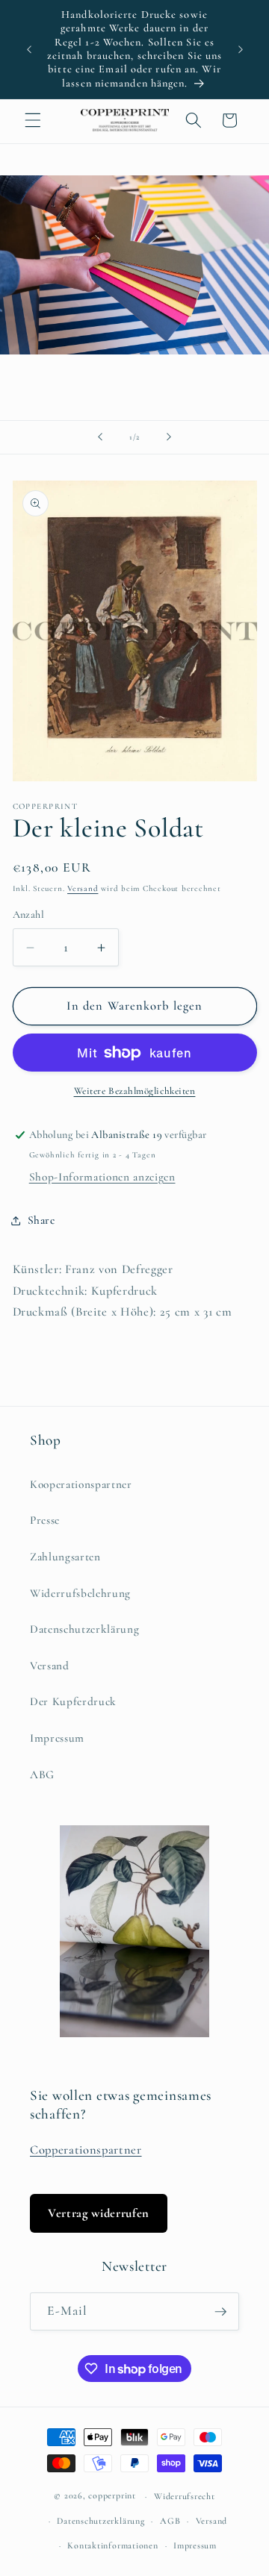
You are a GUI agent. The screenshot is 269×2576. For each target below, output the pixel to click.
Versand (83, 888)
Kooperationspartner (81, 1484)
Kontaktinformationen (112, 2545)
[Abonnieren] (220, 2312)
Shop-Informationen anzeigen (102, 1177)
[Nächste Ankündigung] (241, 49)
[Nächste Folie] (169, 437)
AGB (170, 2521)
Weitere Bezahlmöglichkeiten (135, 1091)
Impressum (57, 1738)
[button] (33, 120)
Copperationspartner (86, 2150)
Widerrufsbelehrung (80, 1593)
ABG (42, 1775)
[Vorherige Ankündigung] (29, 49)
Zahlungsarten (65, 1557)
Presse (45, 1520)
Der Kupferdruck (73, 1701)
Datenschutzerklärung (84, 1629)
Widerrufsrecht (185, 2496)
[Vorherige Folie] (100, 437)
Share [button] (41, 1220)
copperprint (112, 2496)
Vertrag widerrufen (99, 2213)
